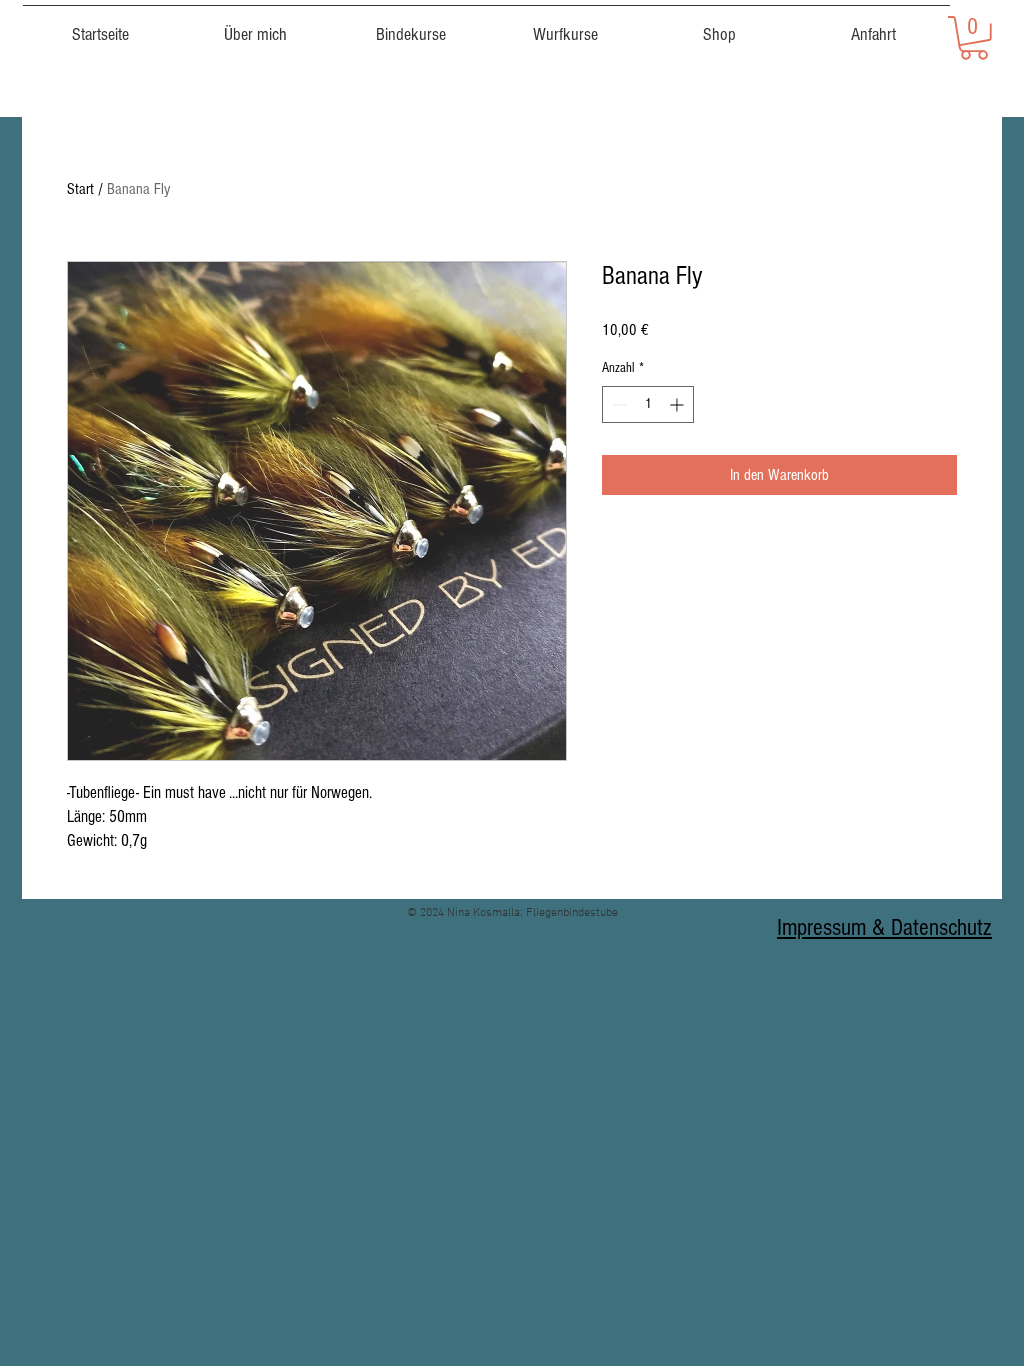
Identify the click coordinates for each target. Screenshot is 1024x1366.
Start (80, 189)
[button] (974, 38)
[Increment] (678, 404)
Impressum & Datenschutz (884, 927)
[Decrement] (617, 404)
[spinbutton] (648, 404)
